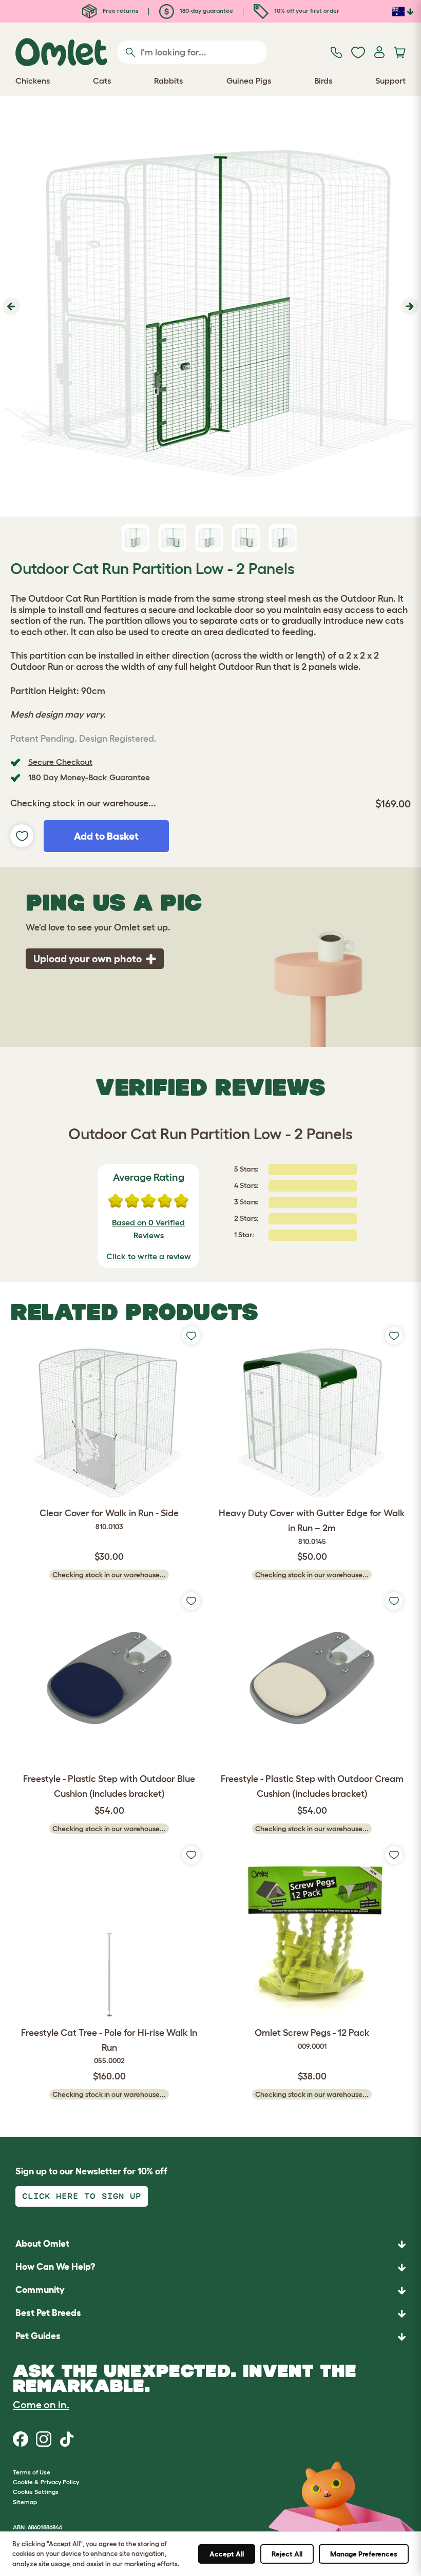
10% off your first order (306, 11)
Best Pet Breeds (48, 2313)
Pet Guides (38, 2336)
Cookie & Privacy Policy (46, 2482)
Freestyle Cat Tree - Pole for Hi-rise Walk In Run (109, 2046)
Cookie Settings (36, 2492)
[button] (10, 306)
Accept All (227, 2554)
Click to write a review (149, 1256)
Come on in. (41, 2405)
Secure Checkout (60, 762)
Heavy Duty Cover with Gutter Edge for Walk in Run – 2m (312, 1527)
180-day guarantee (206, 11)
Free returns (120, 11)
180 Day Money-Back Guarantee (89, 777)
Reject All (287, 2554)
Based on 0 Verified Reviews (148, 1229)
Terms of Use (32, 2472)
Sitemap (25, 2502)
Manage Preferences (364, 2554)
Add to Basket (106, 836)
